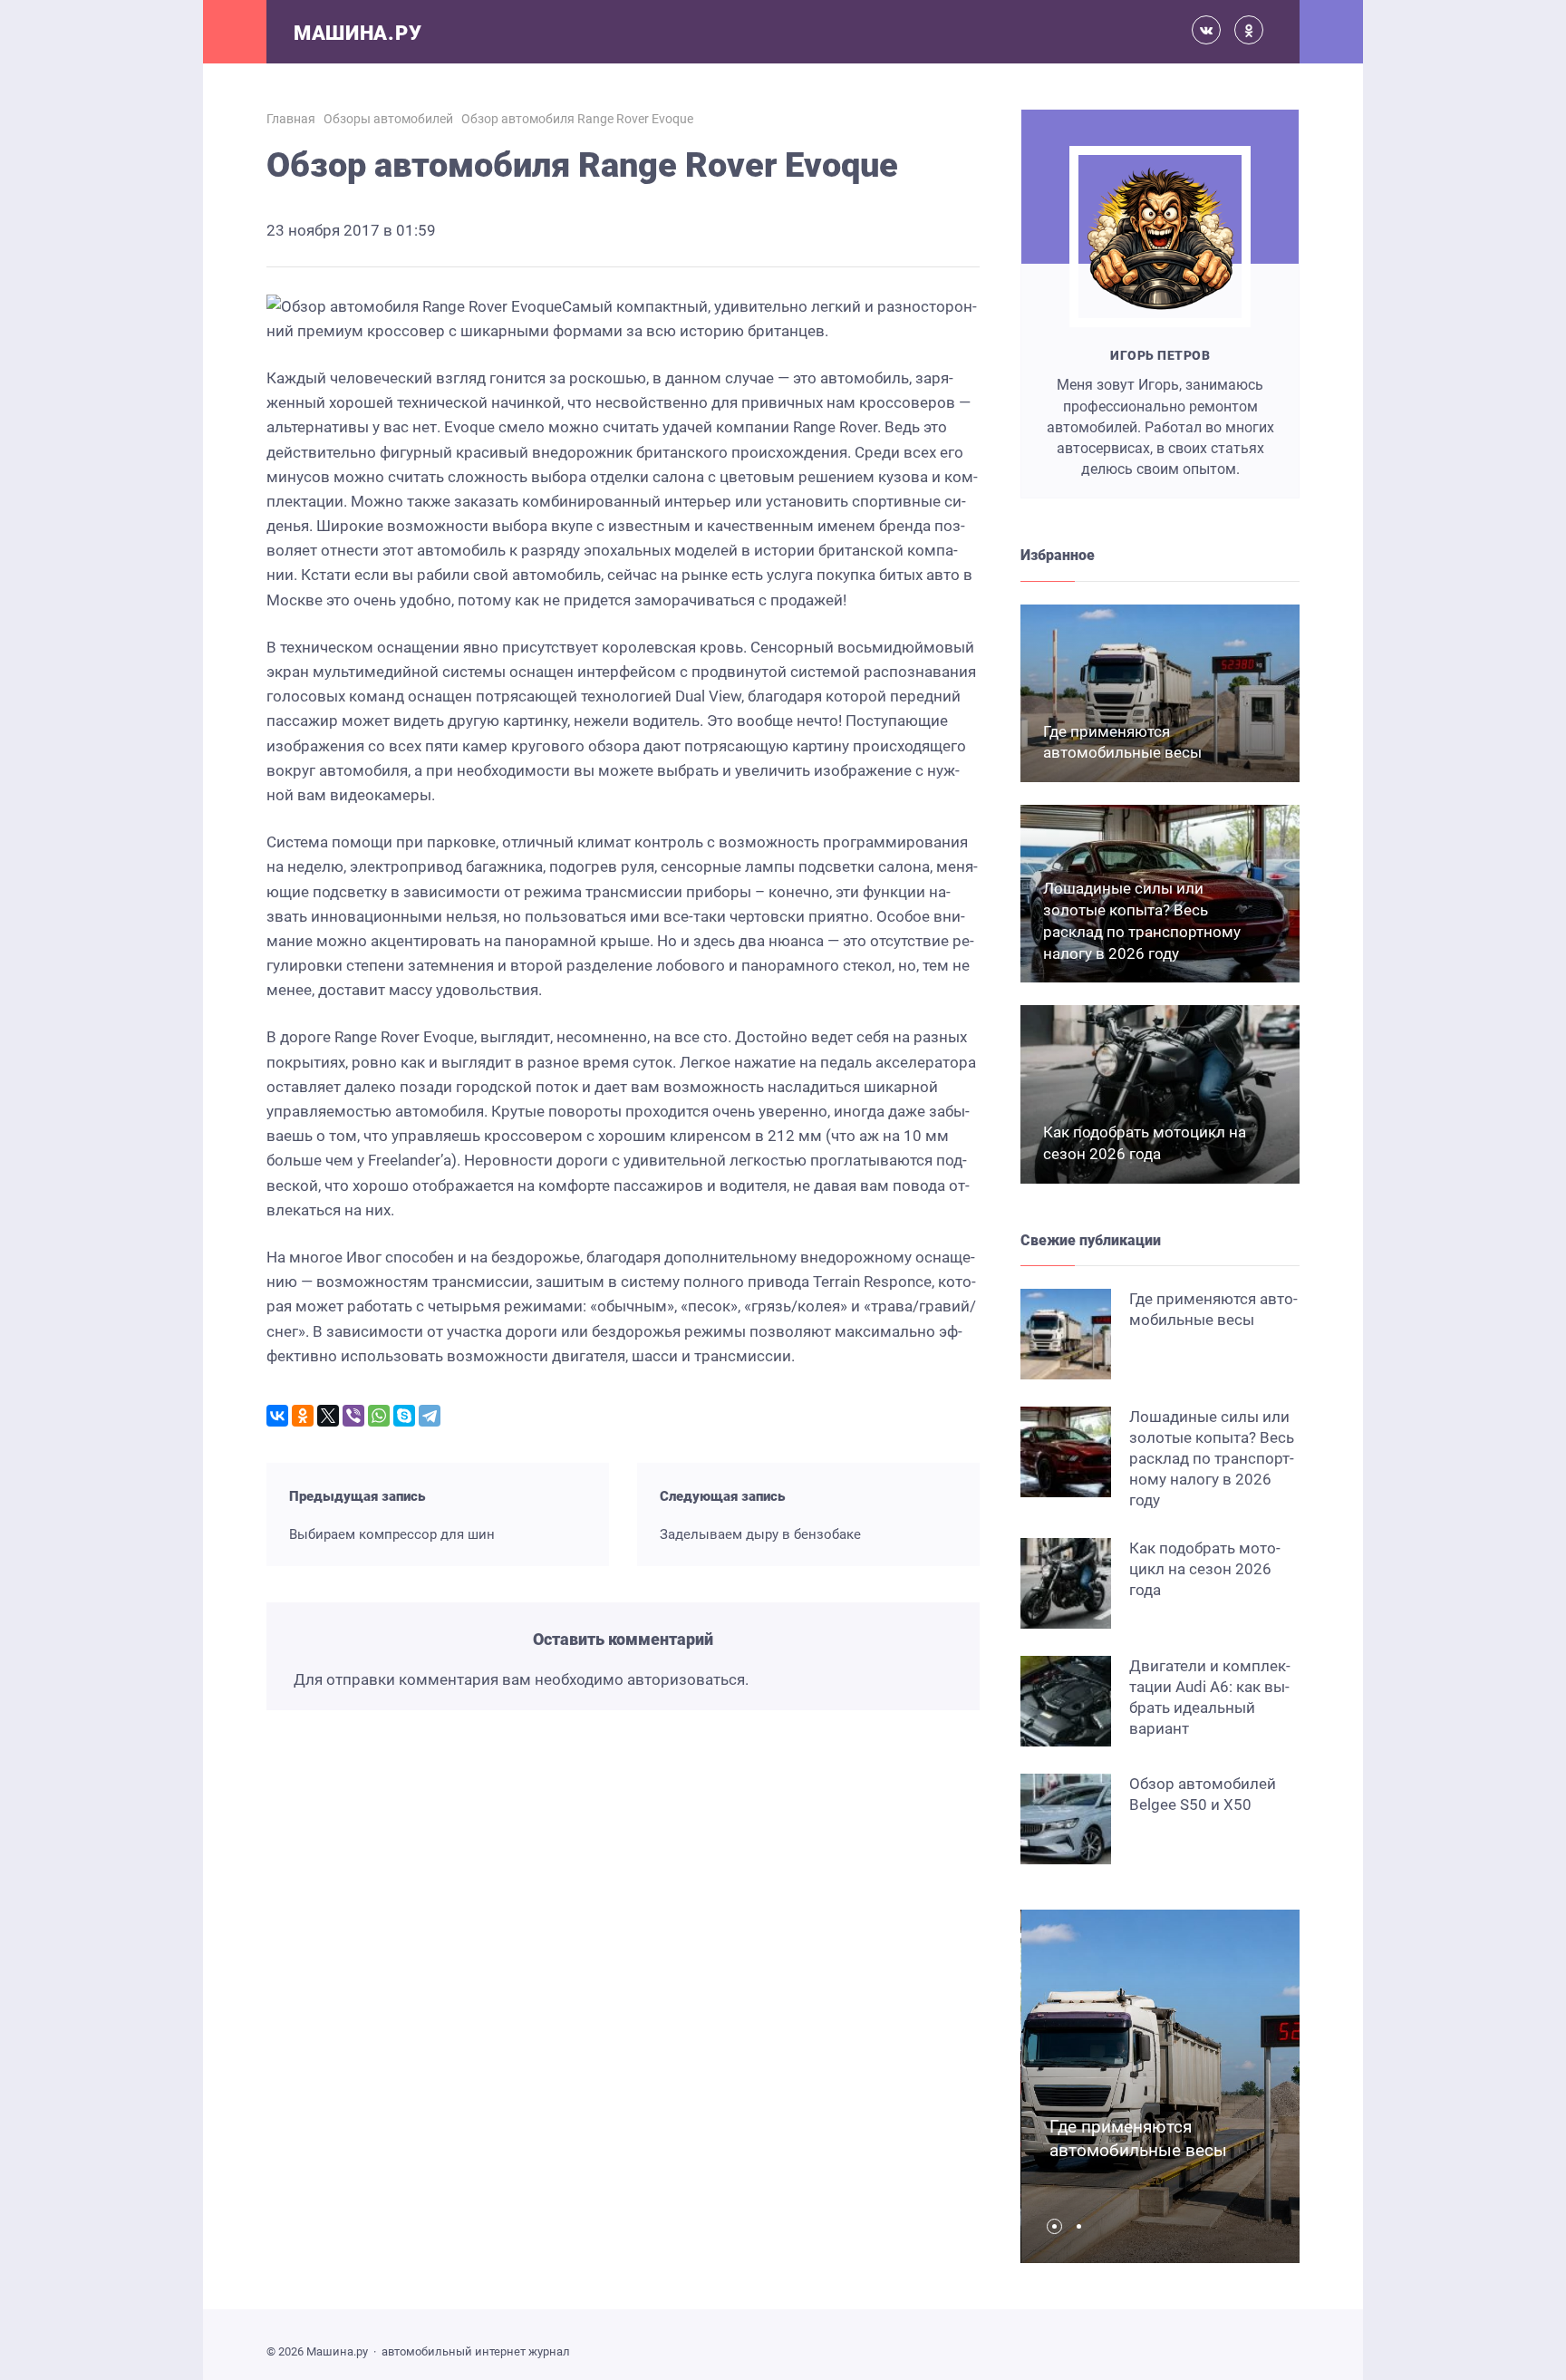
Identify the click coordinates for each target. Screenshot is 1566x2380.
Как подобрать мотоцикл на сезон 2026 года (1205, 1569)
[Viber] (353, 1416)
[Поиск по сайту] (1331, 32)
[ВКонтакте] (277, 1416)
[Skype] (404, 1416)
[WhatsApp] (379, 1416)
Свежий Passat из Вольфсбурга (745, 1937)
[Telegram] (430, 1416)
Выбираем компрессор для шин (392, 1534)
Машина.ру (358, 33)
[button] (1059, 2226)
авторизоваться (686, 1679)
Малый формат (365, 1947)
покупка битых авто (888, 575)
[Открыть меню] (235, 32)
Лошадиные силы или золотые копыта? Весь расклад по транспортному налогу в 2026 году (1212, 1458)
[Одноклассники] (303, 1416)
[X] (328, 1416)
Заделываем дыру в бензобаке (760, 1534)
